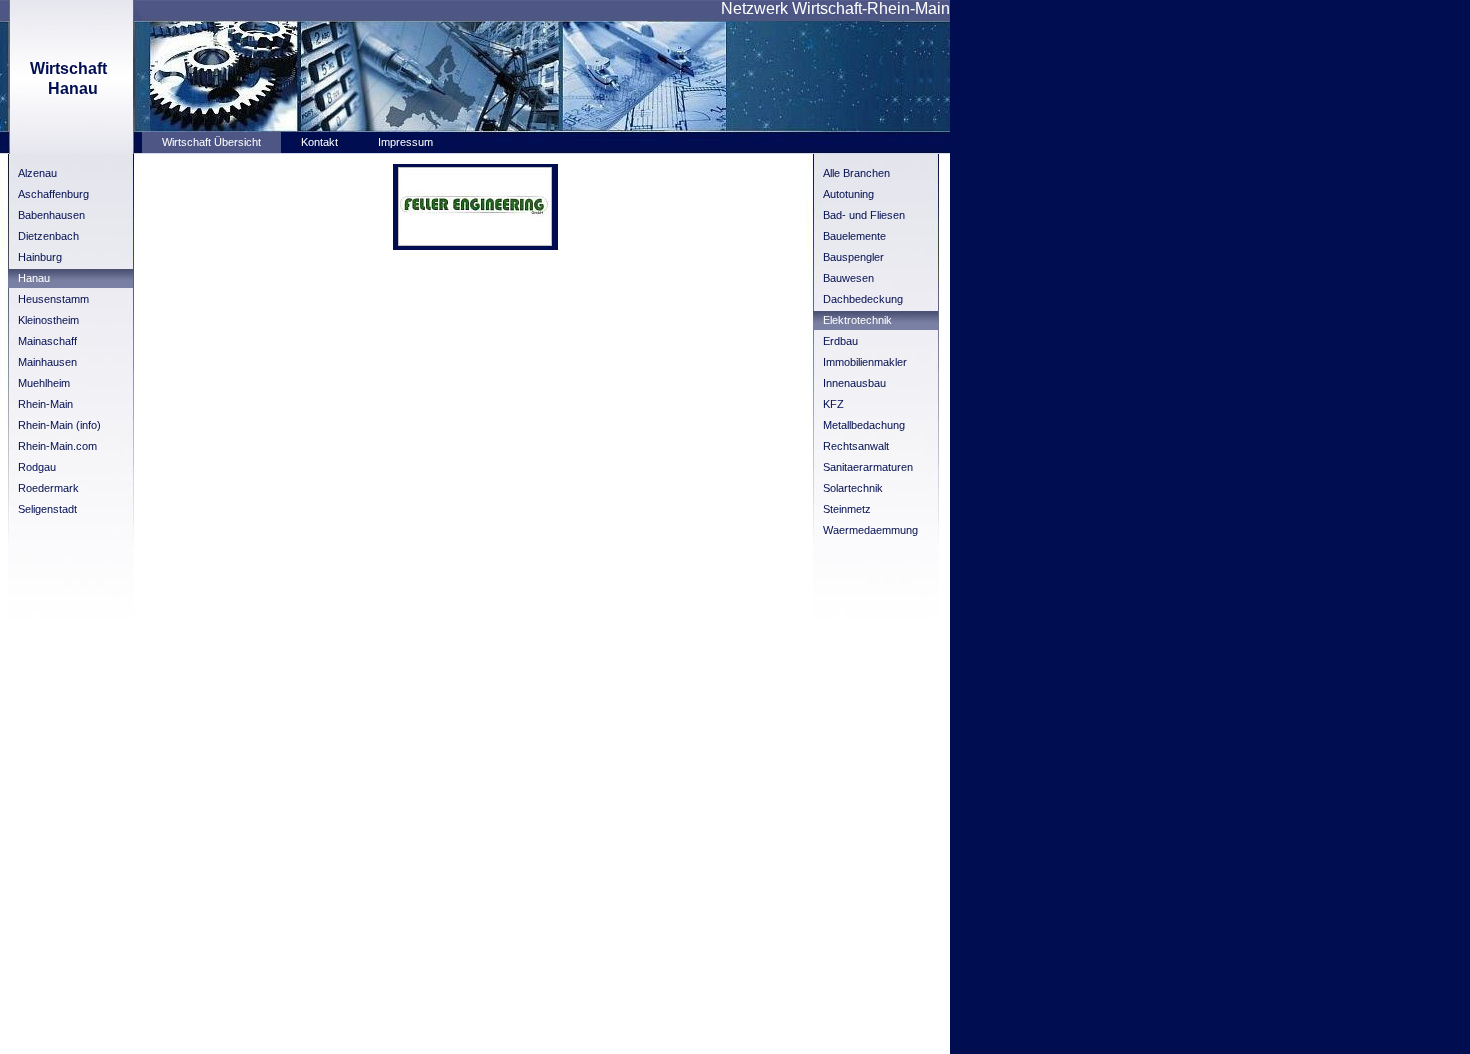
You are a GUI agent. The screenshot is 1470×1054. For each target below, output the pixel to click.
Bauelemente (854, 236)
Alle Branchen (856, 173)
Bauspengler (853, 257)
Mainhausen (47, 362)
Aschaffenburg (53, 194)
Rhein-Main (45, 404)
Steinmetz (847, 509)
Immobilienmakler (865, 362)
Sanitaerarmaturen (868, 467)
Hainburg (40, 257)
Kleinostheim (48, 320)
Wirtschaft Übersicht (211, 142)
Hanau (34, 278)
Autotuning (848, 194)
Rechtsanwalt (856, 446)
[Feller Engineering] (475, 242)
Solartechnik (853, 488)
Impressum (405, 142)
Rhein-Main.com (57, 446)
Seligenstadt (47, 509)
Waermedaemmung (870, 530)
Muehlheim (44, 383)
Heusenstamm (53, 299)
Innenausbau (854, 383)
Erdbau (840, 341)
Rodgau (37, 467)
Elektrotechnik (857, 320)
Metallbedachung (864, 425)
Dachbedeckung (863, 299)
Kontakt (319, 142)
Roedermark (48, 488)
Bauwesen (848, 278)
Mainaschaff (47, 341)
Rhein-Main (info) (59, 425)
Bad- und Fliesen (864, 215)
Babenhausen (51, 215)
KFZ (833, 404)
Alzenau (37, 173)
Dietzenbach (48, 236)
